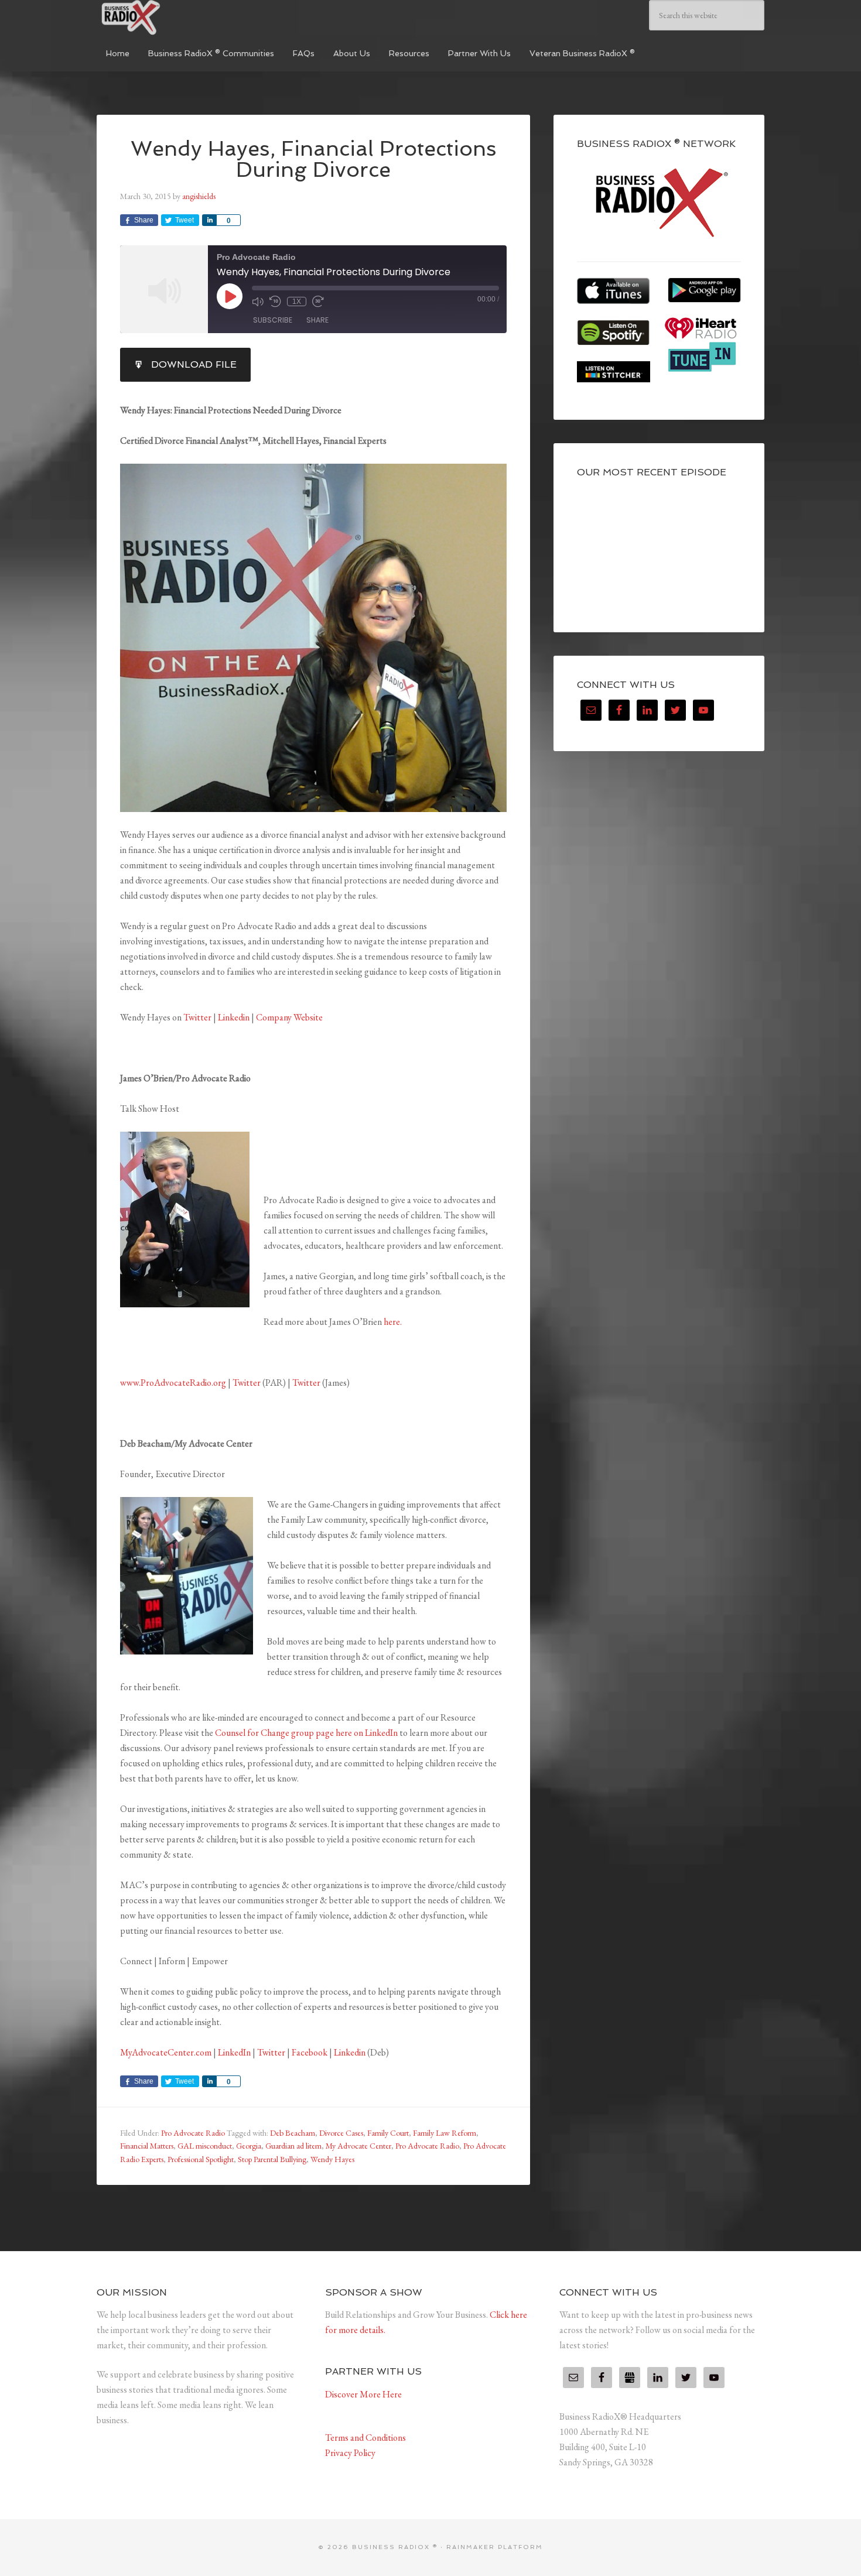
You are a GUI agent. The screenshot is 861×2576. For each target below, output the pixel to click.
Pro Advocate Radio (193, 2133)
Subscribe (273, 320)
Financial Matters (147, 2146)
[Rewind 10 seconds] (275, 302)
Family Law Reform (445, 2133)
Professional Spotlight (201, 2159)
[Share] (209, 220)
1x (297, 302)
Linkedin (234, 1017)
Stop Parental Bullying (272, 2159)
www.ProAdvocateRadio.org (173, 1383)
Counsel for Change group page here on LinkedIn (306, 1733)
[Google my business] (630, 2378)
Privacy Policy (350, 2453)
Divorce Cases (341, 2133)
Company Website (289, 1017)
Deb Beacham (293, 2133)
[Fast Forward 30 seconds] (318, 302)
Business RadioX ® (184, 18)
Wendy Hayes (332, 2159)
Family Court (388, 2133)
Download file (194, 364)
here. (393, 1322)
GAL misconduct (205, 2146)
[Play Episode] (230, 296)
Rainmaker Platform (495, 2547)
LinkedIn (234, 2052)
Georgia (249, 2146)
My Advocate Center (358, 2146)
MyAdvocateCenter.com (166, 2052)
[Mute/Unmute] (258, 302)
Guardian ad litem (293, 2146)
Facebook (310, 2052)
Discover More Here (363, 2394)
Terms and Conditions (365, 2438)
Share (317, 320)
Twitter (197, 1017)
